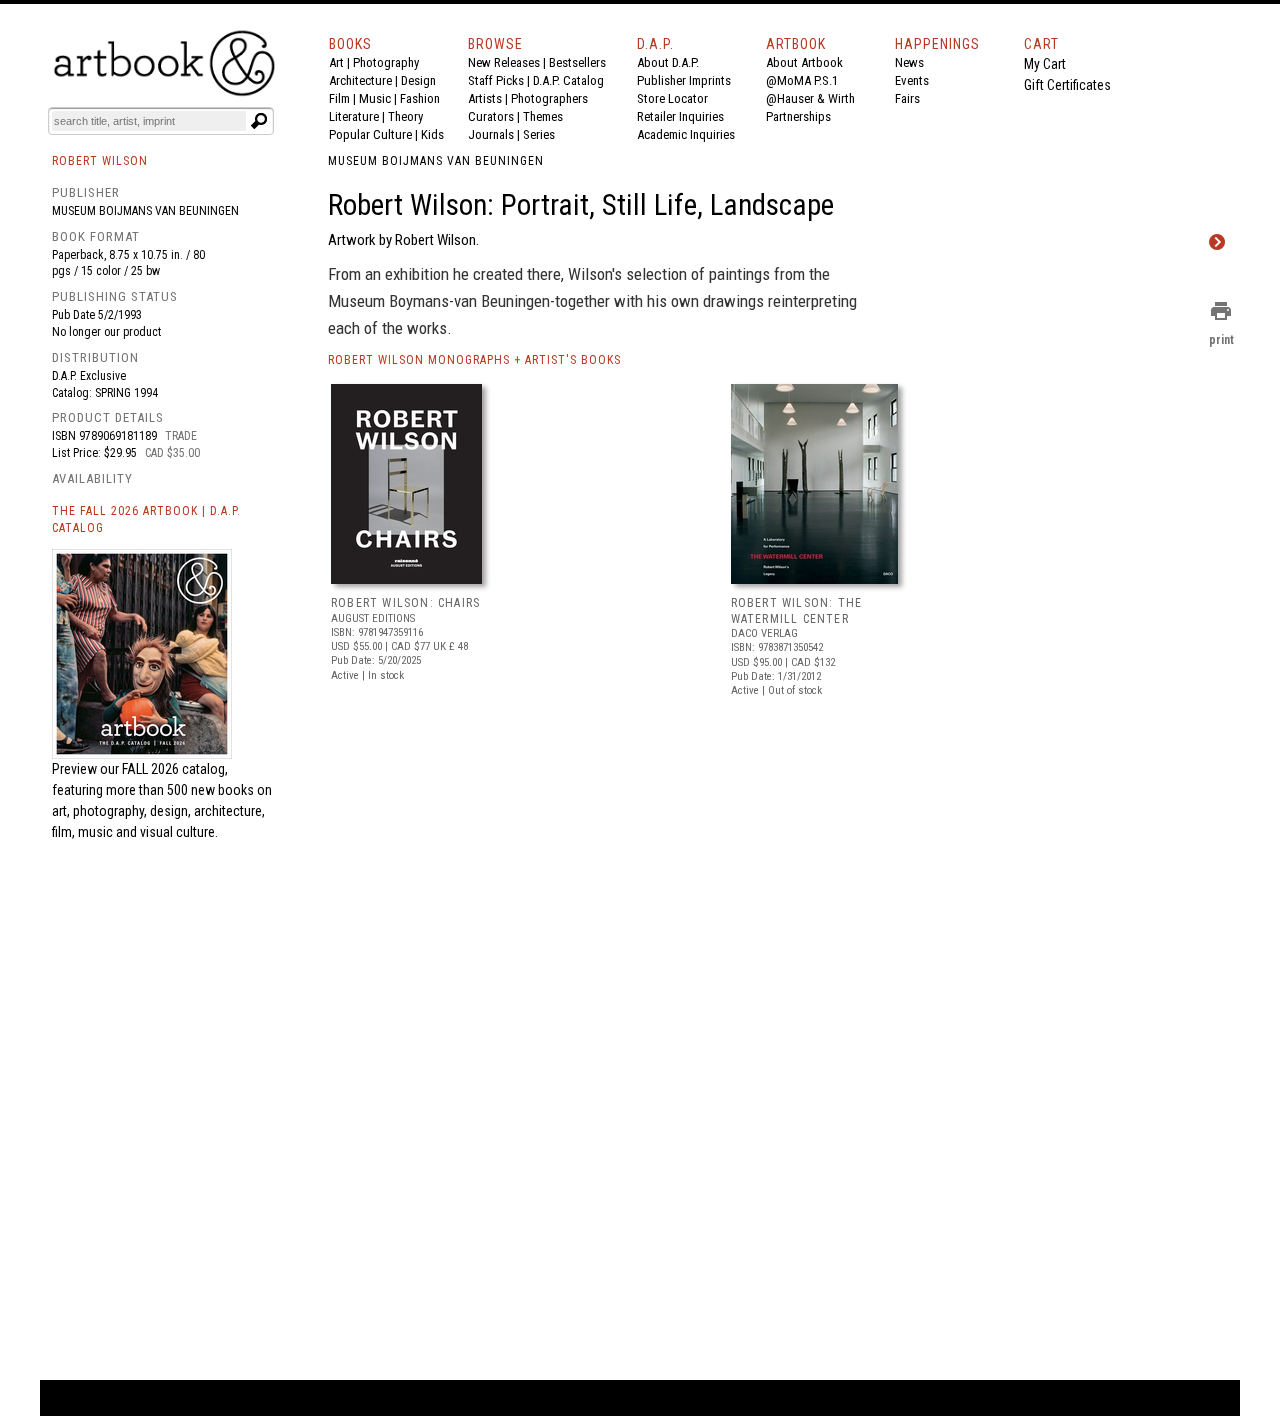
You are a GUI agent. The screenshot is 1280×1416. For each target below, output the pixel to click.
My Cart (1045, 64)
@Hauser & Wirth (810, 98)
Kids (432, 134)
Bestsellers (577, 62)
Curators (491, 116)
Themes (543, 116)
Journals (491, 134)
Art (336, 62)
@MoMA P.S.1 (802, 80)
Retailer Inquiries (680, 116)
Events (912, 80)
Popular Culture (370, 134)
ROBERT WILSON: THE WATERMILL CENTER (797, 611)
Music (375, 98)
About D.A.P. (668, 62)
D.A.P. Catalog (568, 80)
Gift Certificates (1067, 85)
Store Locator (672, 98)
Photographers (549, 98)
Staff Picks (496, 80)
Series (539, 134)
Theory (405, 116)
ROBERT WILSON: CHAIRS (405, 603)
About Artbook (804, 62)
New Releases (504, 62)
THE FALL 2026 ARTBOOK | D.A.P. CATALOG (146, 519)
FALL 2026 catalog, (175, 769)
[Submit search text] (259, 121)
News (909, 62)
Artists (485, 98)
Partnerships (798, 116)
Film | (344, 98)
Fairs (907, 98)
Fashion (420, 98)
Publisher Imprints (684, 80)
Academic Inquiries (686, 134)
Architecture (360, 80)
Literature (354, 116)
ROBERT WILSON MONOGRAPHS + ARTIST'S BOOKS (474, 360)
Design (418, 80)
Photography (386, 62)
